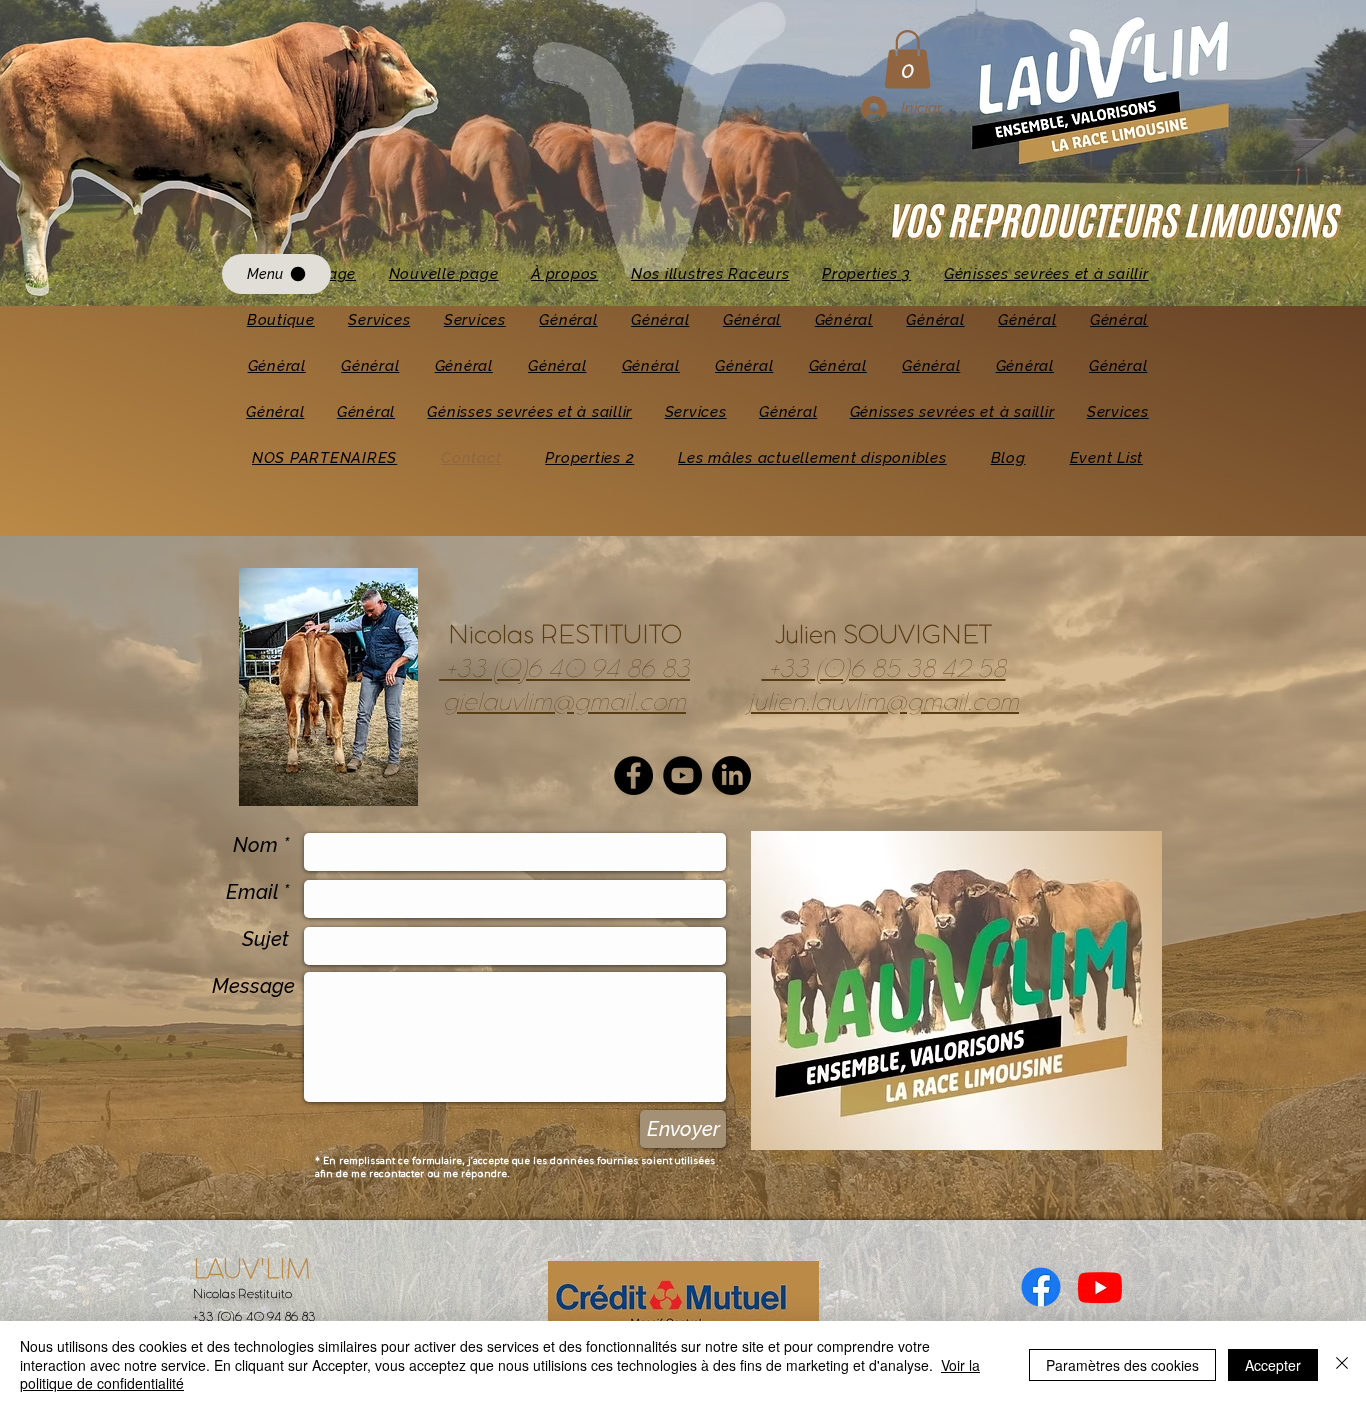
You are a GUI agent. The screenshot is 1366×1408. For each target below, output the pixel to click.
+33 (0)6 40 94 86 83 (564, 670)
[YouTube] (682, 775)
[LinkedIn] (731, 775)
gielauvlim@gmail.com (564, 703)
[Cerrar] (1342, 1364)
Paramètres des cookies (1122, 1365)
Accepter (1273, 1365)
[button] (907, 59)
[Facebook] (633, 775)
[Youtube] (1100, 1287)
